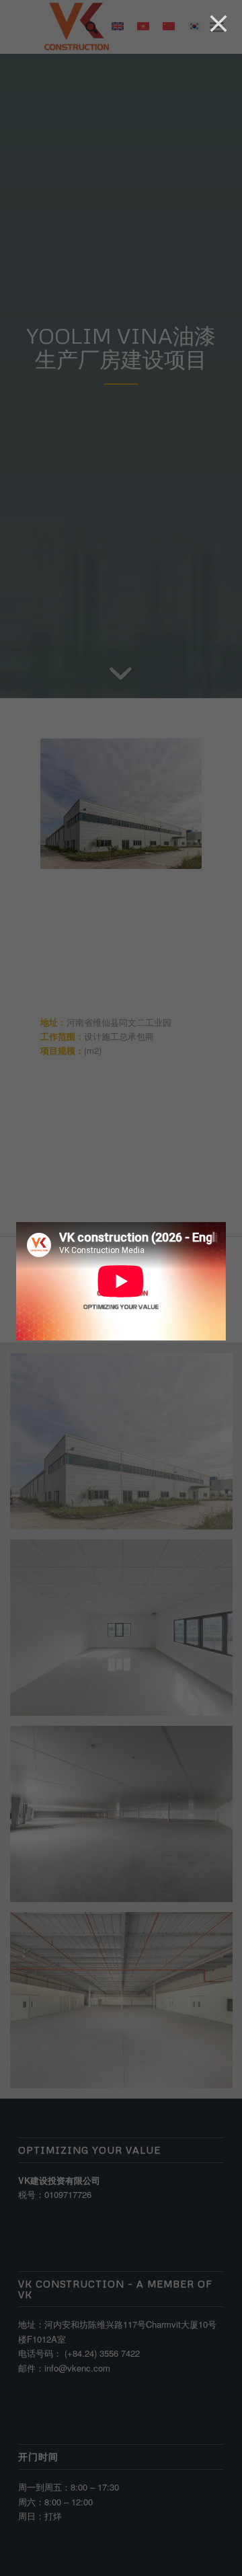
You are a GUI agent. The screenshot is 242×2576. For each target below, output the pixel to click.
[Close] (218, 24)
